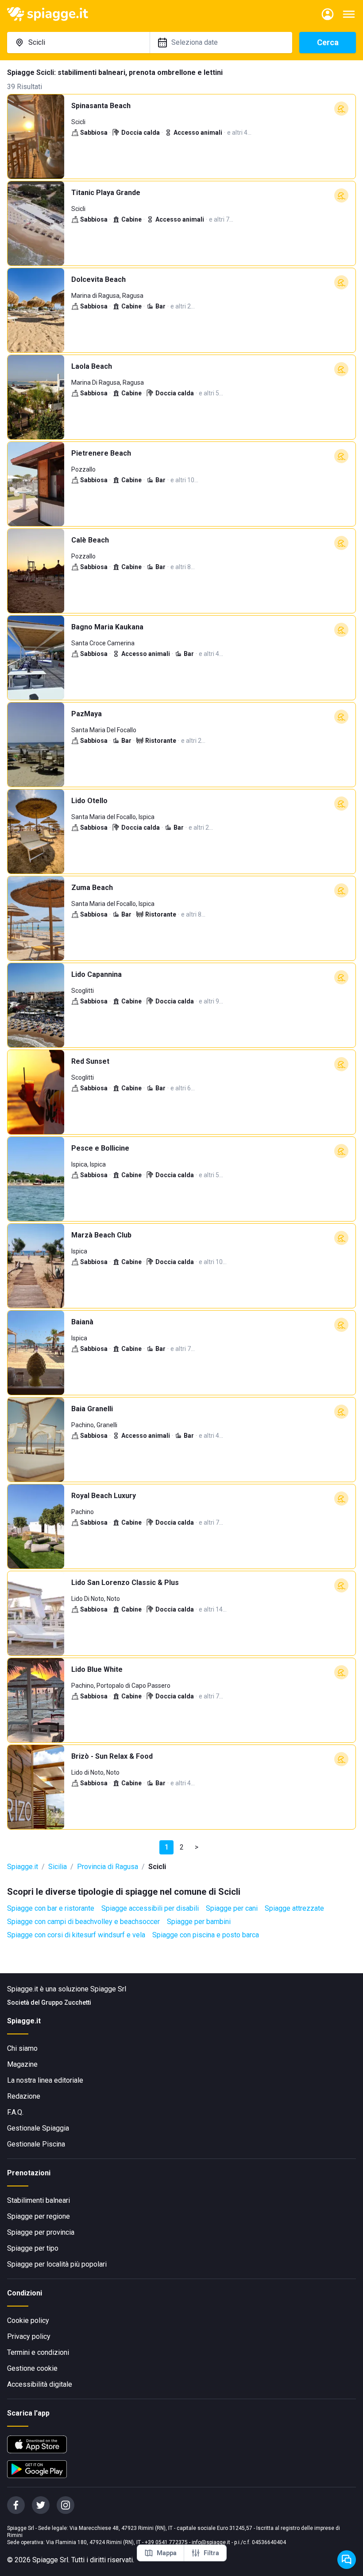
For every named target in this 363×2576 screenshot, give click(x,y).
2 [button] (182, 1847)
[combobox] (78, 43)
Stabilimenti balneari (39, 2200)
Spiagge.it (23, 1867)
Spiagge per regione (39, 2216)
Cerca (328, 42)
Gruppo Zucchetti (66, 2002)
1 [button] (167, 1847)
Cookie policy (28, 2320)
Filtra (211, 2553)
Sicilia (58, 1867)
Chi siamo (22, 2048)
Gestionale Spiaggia (38, 2128)
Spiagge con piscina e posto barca (206, 1935)
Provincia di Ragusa (108, 1867)
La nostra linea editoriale (45, 2080)
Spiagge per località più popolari (57, 2264)
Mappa (167, 2553)
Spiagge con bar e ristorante (51, 1908)
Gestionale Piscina (36, 2144)
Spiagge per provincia (41, 2232)
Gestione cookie (32, 2368)
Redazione (24, 2096)
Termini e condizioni (38, 2352)
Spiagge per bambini (199, 1922)
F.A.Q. (15, 2112)
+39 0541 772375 (166, 2542)
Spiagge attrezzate (294, 1908)
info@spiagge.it (211, 2542)
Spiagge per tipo (33, 2248)
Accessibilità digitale (40, 2384)
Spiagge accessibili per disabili (150, 1908)
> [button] (197, 1847)
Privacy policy (29, 2336)
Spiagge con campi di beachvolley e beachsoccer (83, 1922)
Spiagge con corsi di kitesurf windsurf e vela (76, 1935)
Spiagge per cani (232, 1908)
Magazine (22, 2064)
